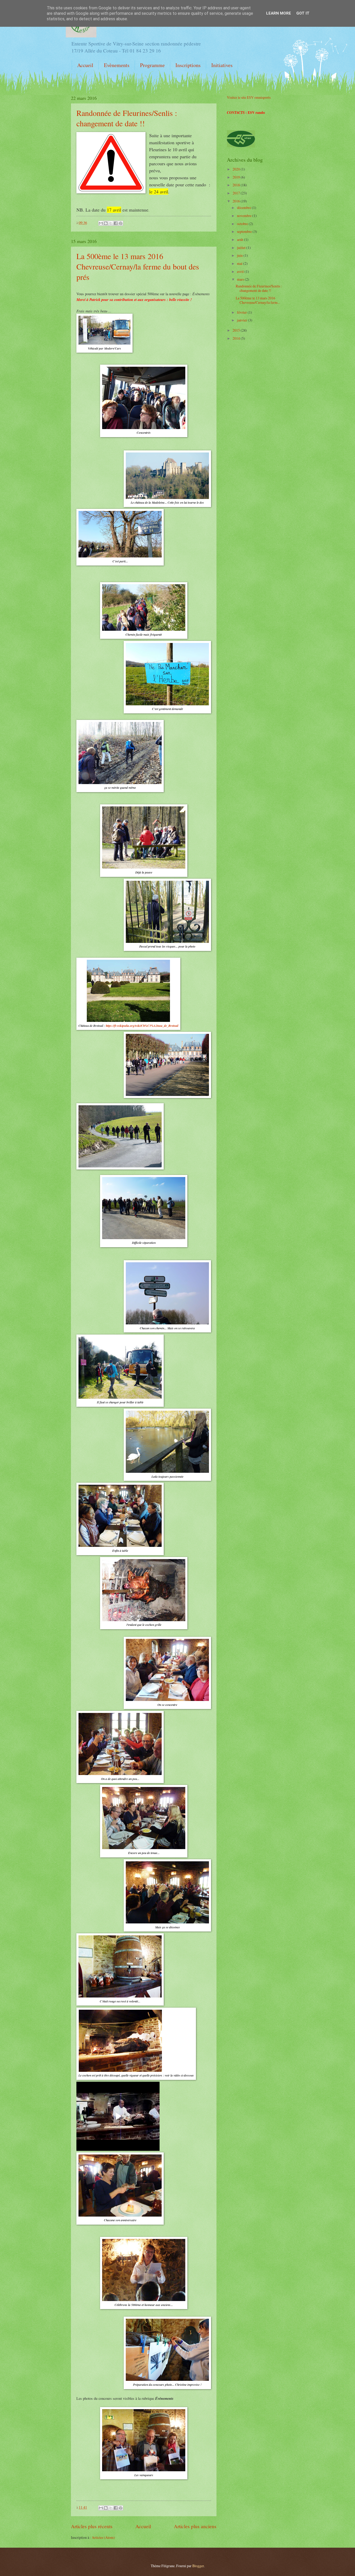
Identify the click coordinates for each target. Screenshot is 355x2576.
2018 (237, 185)
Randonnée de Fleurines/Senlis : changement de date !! (127, 118)
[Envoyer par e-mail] (101, 223)
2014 (237, 338)
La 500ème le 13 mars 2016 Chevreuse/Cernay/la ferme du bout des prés (138, 266)
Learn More (279, 13)
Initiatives (222, 65)
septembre (245, 231)
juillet (242, 248)
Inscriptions (188, 65)
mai (240, 263)
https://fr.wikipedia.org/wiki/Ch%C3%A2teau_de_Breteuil (142, 1026)
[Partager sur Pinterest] (121, 223)
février (242, 312)
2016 (237, 201)
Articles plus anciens (195, 2526)
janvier (242, 320)
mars (241, 279)
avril (241, 271)
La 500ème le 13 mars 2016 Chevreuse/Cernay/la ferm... (258, 300)
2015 (237, 330)
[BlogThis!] (106, 223)
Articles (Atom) (103, 2537)
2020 (237, 169)
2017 (237, 193)
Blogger (198, 2566)
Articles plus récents (92, 2526)
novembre (245, 216)
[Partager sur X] (111, 223)
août (241, 239)
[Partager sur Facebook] (116, 223)
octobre (243, 224)
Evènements (117, 65)
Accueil (85, 65)
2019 (237, 177)
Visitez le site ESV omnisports (249, 97)
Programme (152, 65)
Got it (303, 13)
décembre (244, 208)
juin (240, 255)
